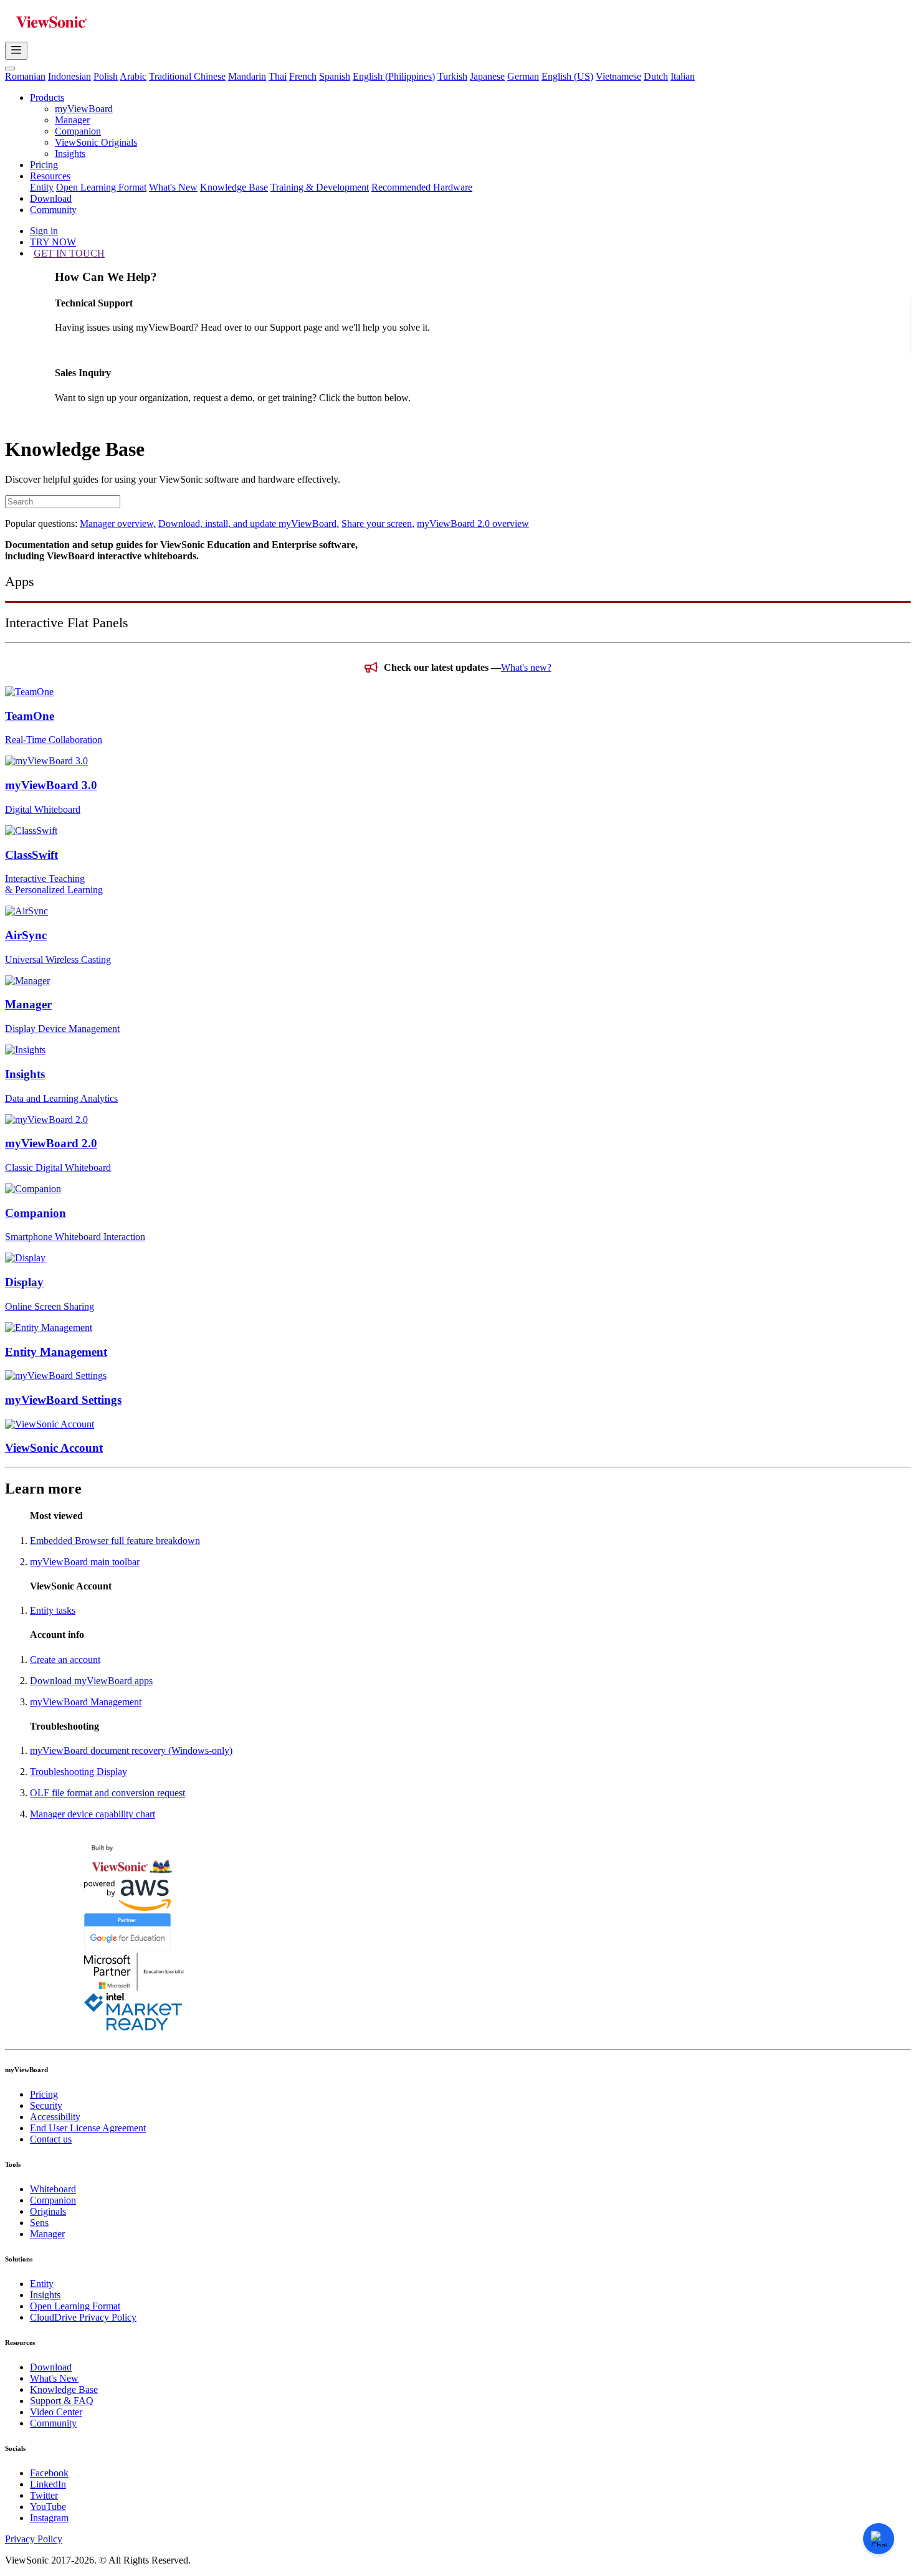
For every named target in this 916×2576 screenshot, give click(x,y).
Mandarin (247, 76)
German (523, 76)
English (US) (567, 76)
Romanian (25, 76)
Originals (48, 2211)
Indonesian (69, 76)
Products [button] (47, 97)
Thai (278, 76)
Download (51, 198)
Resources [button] (50, 176)
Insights (70, 154)
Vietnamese (618, 76)
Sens (39, 2223)
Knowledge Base (234, 187)
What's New (173, 187)
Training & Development (320, 187)
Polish (106, 76)
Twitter (44, 2495)
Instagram (49, 2518)
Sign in (44, 231)
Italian (683, 76)
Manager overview (118, 523)
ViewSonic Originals (96, 142)
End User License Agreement (88, 2128)
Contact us (51, 2139)
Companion (78, 131)
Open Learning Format (101, 187)
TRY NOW (53, 242)
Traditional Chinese (187, 76)
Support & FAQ (62, 2401)
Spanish (335, 76)
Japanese (487, 76)
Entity (42, 187)
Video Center (56, 2412)
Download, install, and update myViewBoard (249, 523)
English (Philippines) (394, 76)
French (303, 76)
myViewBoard (84, 109)
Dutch (656, 76)
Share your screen (378, 523)
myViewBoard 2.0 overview (473, 523)
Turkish (452, 76)
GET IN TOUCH (69, 253)
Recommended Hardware (422, 187)
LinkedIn (48, 2484)
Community (53, 210)
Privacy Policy (34, 2539)
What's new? (526, 667)
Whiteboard (53, 2189)
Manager (72, 120)
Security (46, 2105)
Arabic (133, 76)
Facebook (49, 2473)
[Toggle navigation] (16, 51)
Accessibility (55, 2117)
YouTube (48, 2507)
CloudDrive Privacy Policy (83, 2317)
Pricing (44, 165)
